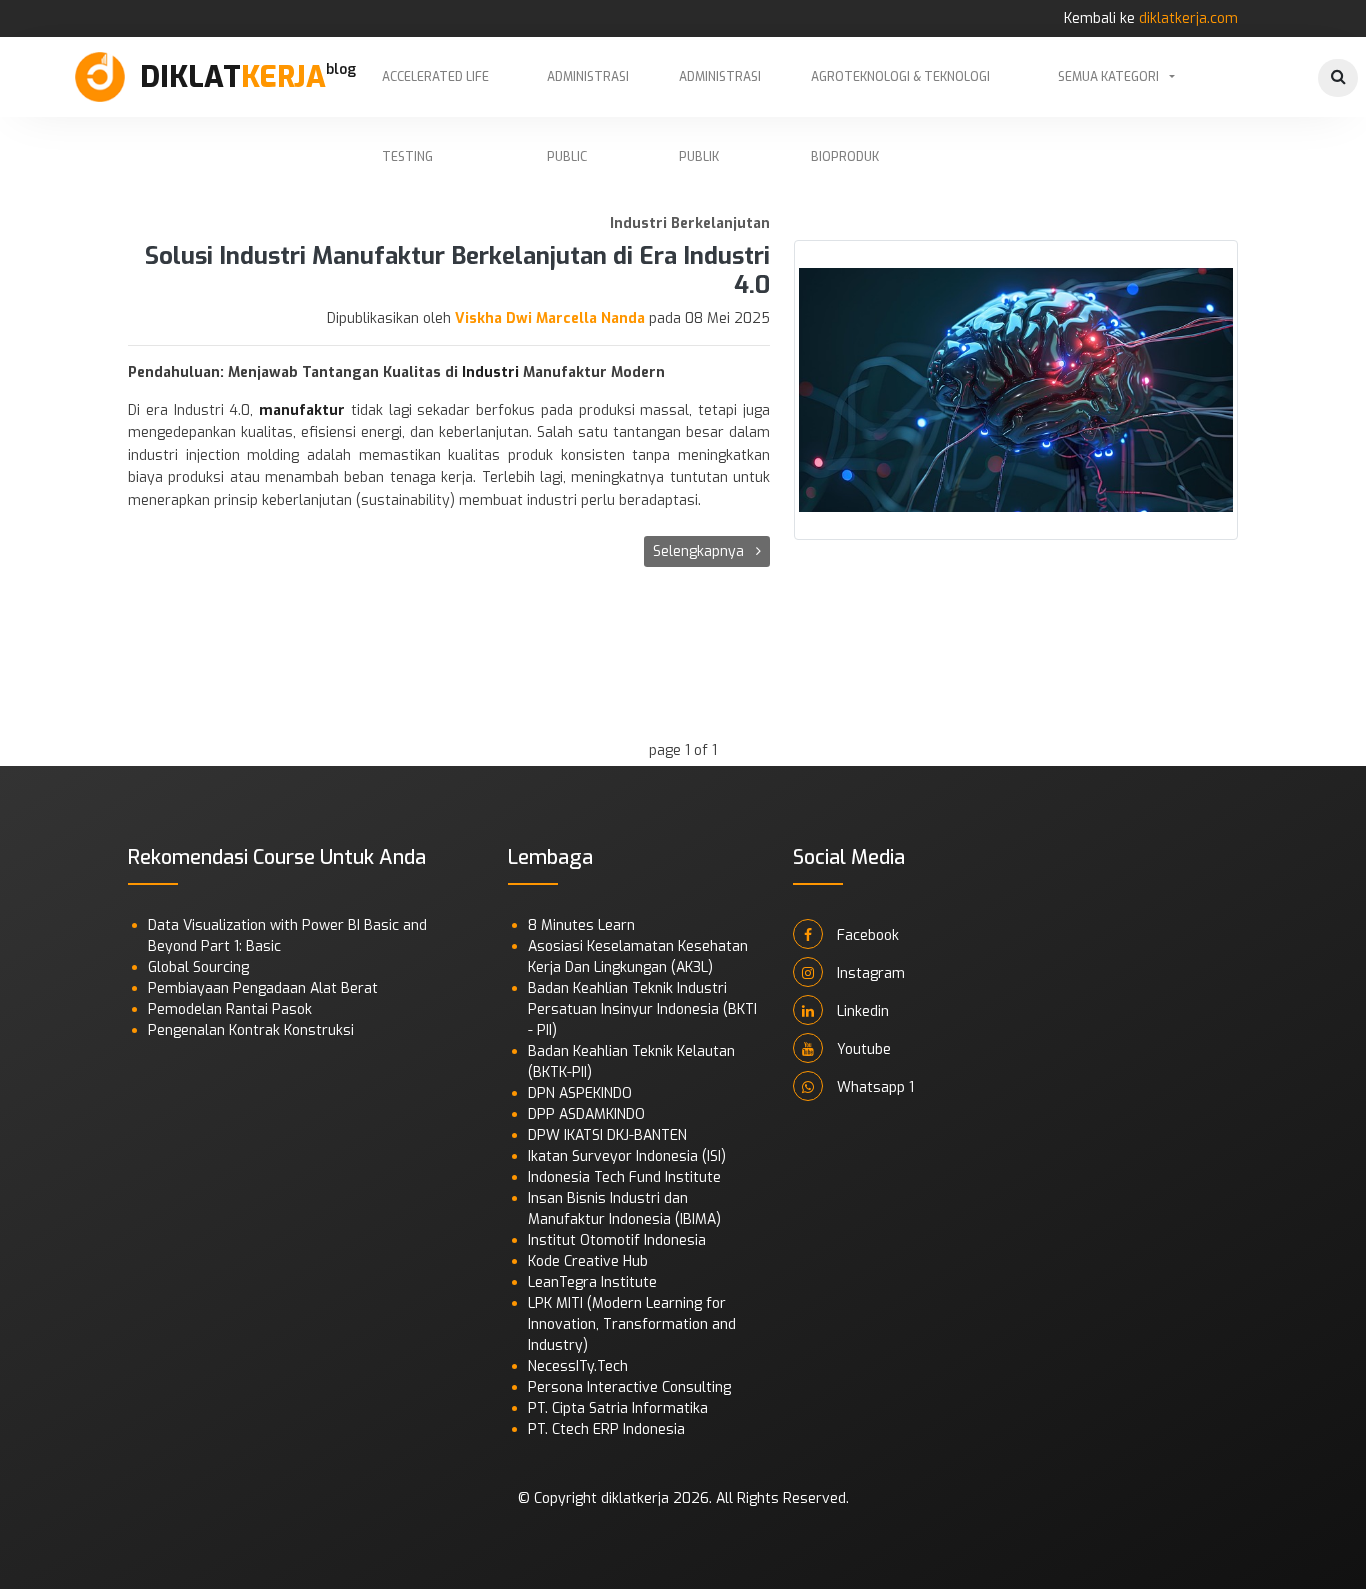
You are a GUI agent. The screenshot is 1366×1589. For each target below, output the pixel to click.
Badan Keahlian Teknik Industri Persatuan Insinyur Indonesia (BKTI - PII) (642, 1009)
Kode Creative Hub (588, 1261)
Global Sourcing (198, 967)
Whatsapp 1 (873, 1087)
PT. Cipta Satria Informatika (618, 1408)
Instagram (869, 973)
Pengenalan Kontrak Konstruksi (251, 1030)
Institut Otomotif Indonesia (617, 1240)
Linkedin (861, 1011)
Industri (492, 372)
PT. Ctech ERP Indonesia (606, 1429)
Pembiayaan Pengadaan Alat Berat (263, 988)
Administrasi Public (588, 93)
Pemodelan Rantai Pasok (230, 1009)
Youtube (862, 1049)
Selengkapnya (700, 551)
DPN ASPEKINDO (580, 1093)
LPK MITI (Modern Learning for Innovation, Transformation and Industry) (632, 1324)
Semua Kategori (1108, 77)
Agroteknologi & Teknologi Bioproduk (900, 93)
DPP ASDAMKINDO (586, 1114)
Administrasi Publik (720, 93)
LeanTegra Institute (592, 1282)
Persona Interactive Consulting (629, 1387)
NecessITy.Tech (578, 1366)
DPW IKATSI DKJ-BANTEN (607, 1135)
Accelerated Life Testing (435, 93)
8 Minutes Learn (581, 925)
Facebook (866, 935)
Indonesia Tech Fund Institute (624, 1177)
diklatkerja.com (1188, 18)
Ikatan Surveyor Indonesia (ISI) (627, 1156)
